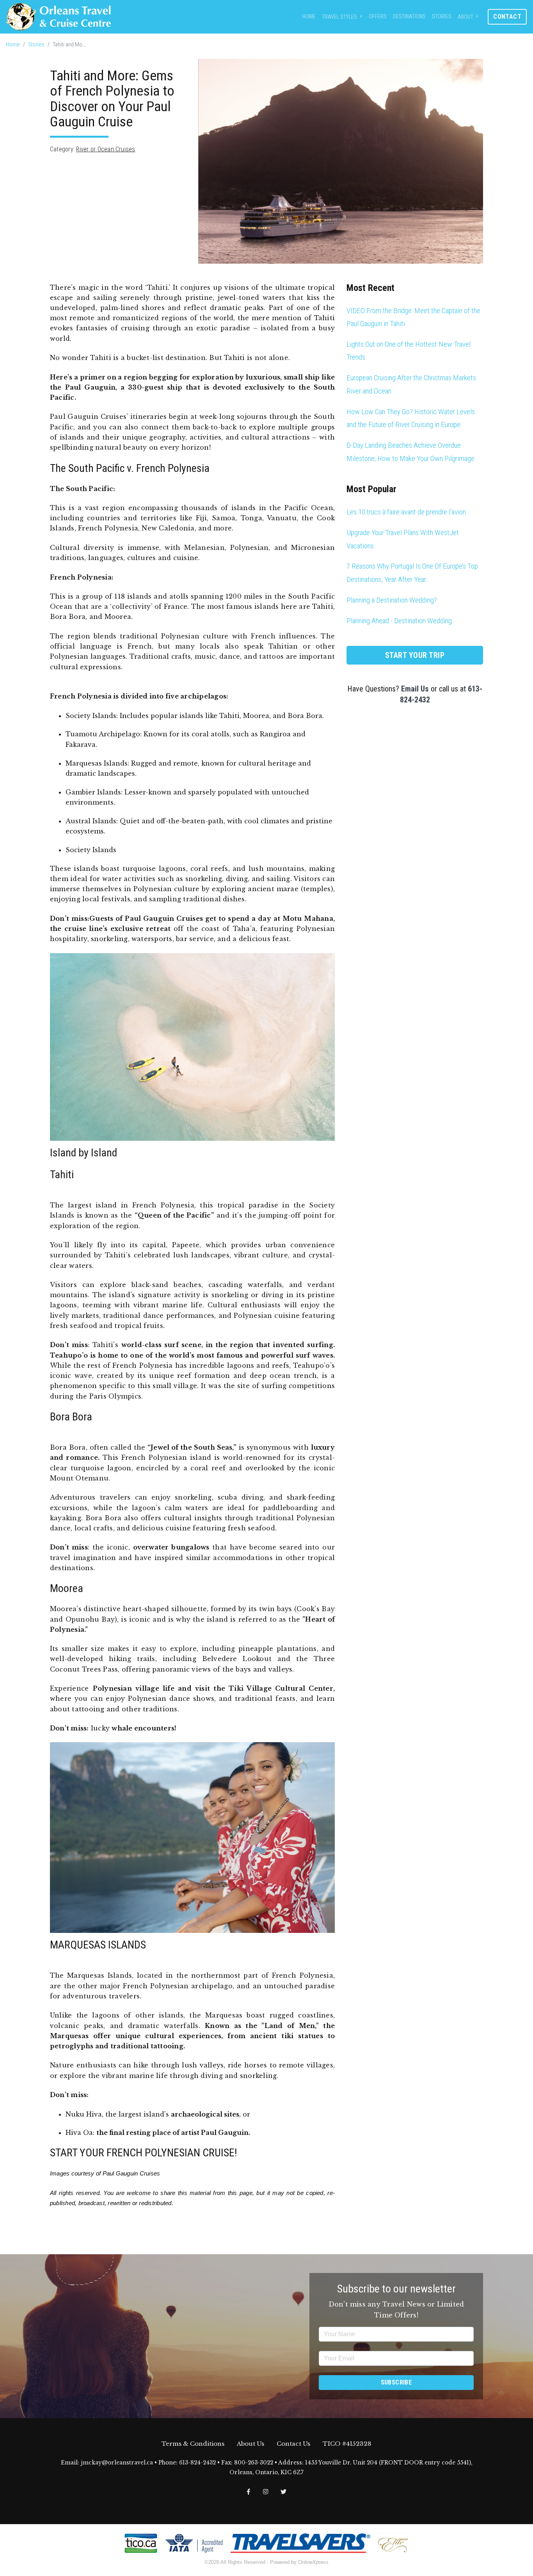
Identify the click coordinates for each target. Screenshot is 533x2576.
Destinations (409, 17)
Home (309, 17)
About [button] (465, 17)
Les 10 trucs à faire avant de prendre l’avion (406, 512)
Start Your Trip (415, 655)
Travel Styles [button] (339, 17)
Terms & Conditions (193, 2444)
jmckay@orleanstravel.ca (117, 2463)
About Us (251, 2444)
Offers (378, 17)
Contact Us (293, 2444)
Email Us (415, 689)
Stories (442, 17)
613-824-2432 (197, 2463)
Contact (507, 17)
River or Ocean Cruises (106, 149)
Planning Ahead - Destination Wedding (399, 621)
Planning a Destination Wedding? (392, 600)
